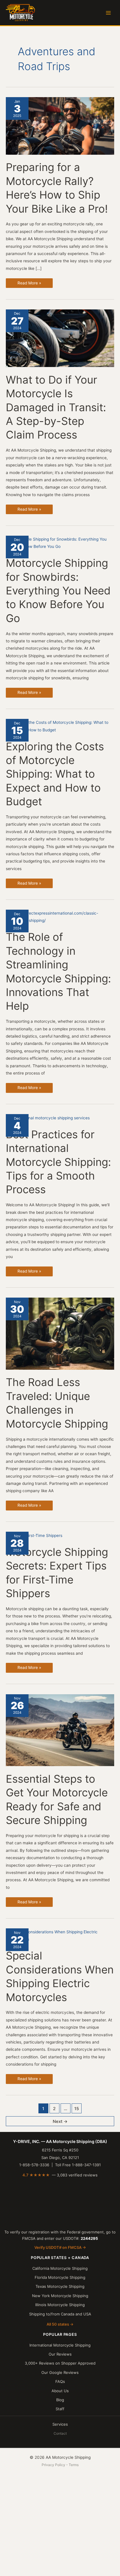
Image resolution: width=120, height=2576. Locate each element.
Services (60, 2424)
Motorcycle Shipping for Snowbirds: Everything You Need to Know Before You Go (58, 591)
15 (77, 2109)
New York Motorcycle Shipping (60, 2296)
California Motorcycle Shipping (60, 2268)
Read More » (29, 284)
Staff (60, 2409)
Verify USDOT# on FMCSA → (60, 2247)
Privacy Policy (53, 2465)
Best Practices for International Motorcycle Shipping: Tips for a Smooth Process (58, 1162)
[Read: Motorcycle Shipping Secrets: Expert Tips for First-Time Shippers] (34, 1535)
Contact (60, 2433)
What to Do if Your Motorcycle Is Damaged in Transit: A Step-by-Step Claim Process (56, 407)
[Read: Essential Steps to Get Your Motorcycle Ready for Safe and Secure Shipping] (60, 1730)
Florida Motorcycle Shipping (60, 2277)
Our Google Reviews (60, 2372)
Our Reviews (60, 2354)
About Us (60, 2391)
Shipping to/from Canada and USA (60, 2314)
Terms (74, 2465)
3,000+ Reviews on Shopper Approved (60, 2363)
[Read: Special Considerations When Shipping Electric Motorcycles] (60, 1935)
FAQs (60, 2381)
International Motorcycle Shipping (60, 2345)
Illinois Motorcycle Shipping (60, 2305)
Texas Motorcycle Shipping (60, 2286)
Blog (60, 2400)
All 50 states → (60, 2324)
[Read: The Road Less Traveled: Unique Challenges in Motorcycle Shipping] (60, 1333)
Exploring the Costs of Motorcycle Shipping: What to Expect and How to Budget (55, 774)
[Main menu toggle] (108, 13)
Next (60, 2121)
